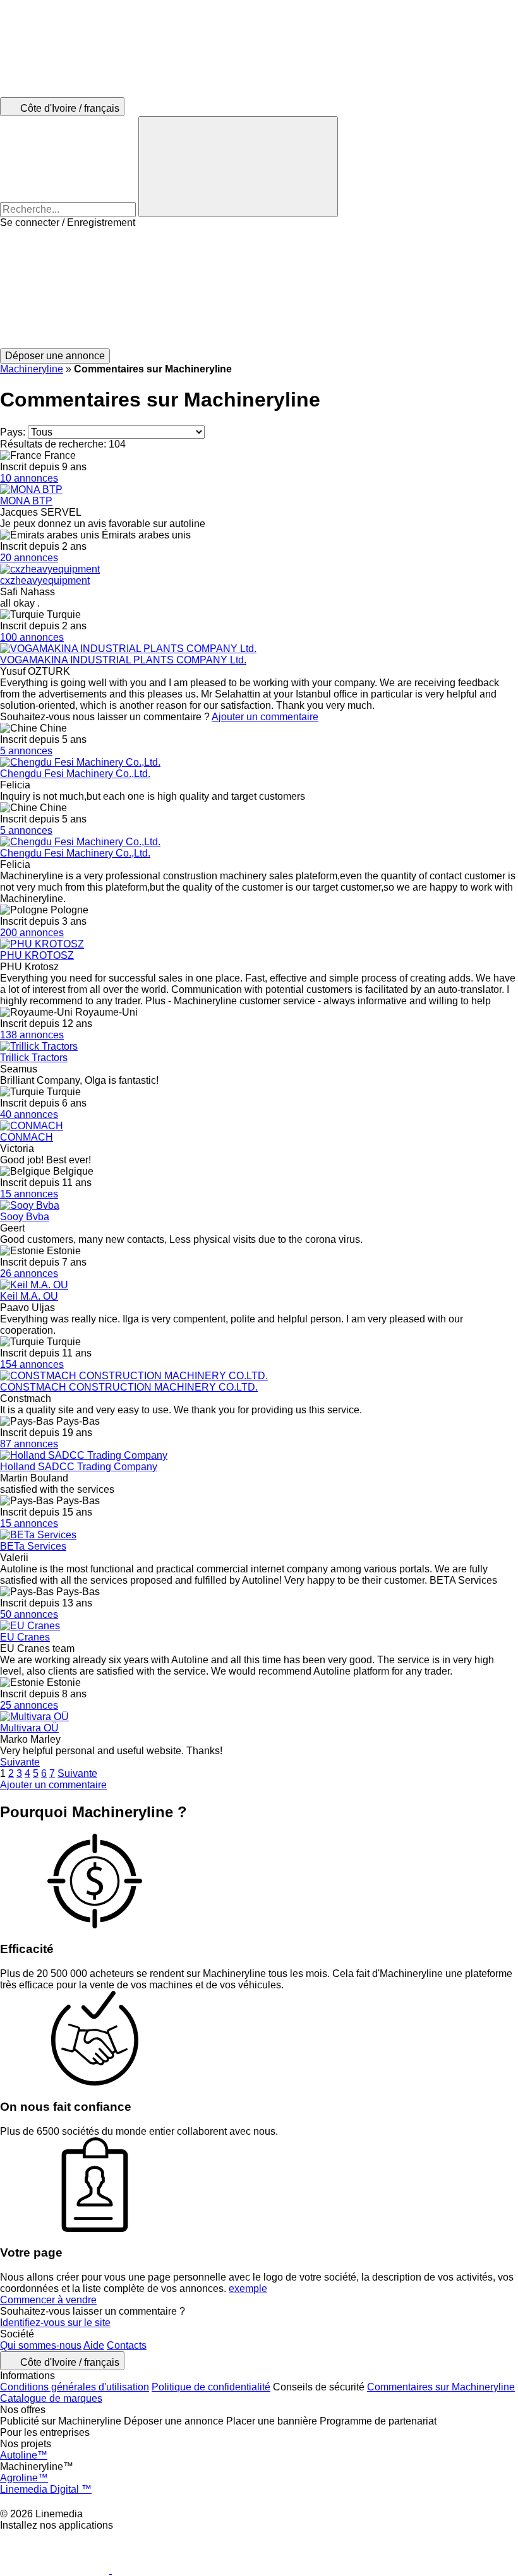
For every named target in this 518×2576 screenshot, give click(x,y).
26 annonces (29, 1273)
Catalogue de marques (51, 2398)
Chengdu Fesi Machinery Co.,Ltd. (75, 774)
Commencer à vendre (48, 2300)
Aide (94, 2345)
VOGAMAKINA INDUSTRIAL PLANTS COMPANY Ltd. (123, 660)
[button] (259, 288)
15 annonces (29, 1194)
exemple (248, 2288)
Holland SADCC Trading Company (79, 1467)
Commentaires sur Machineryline (441, 2387)
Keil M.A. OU (29, 1296)
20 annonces (29, 558)
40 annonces (29, 1114)
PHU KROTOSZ (37, 955)
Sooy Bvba (25, 1217)
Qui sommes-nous (41, 2345)
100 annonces (32, 637)
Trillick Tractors (34, 1058)
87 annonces (29, 1444)
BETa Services (33, 1546)
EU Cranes (25, 1637)
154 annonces (32, 1364)
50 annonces (29, 1614)
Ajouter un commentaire (265, 717)
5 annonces (26, 751)
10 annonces (29, 478)
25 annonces (29, 1705)
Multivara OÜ (29, 1728)
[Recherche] (238, 167)
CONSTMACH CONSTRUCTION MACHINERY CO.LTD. (129, 1387)
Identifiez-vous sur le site (55, 2323)
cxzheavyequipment (45, 580)
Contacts (127, 2345)
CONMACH (27, 1137)
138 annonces (32, 1035)
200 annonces (32, 933)
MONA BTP (26, 501)
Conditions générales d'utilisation (75, 2387)
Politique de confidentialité (211, 2387)
